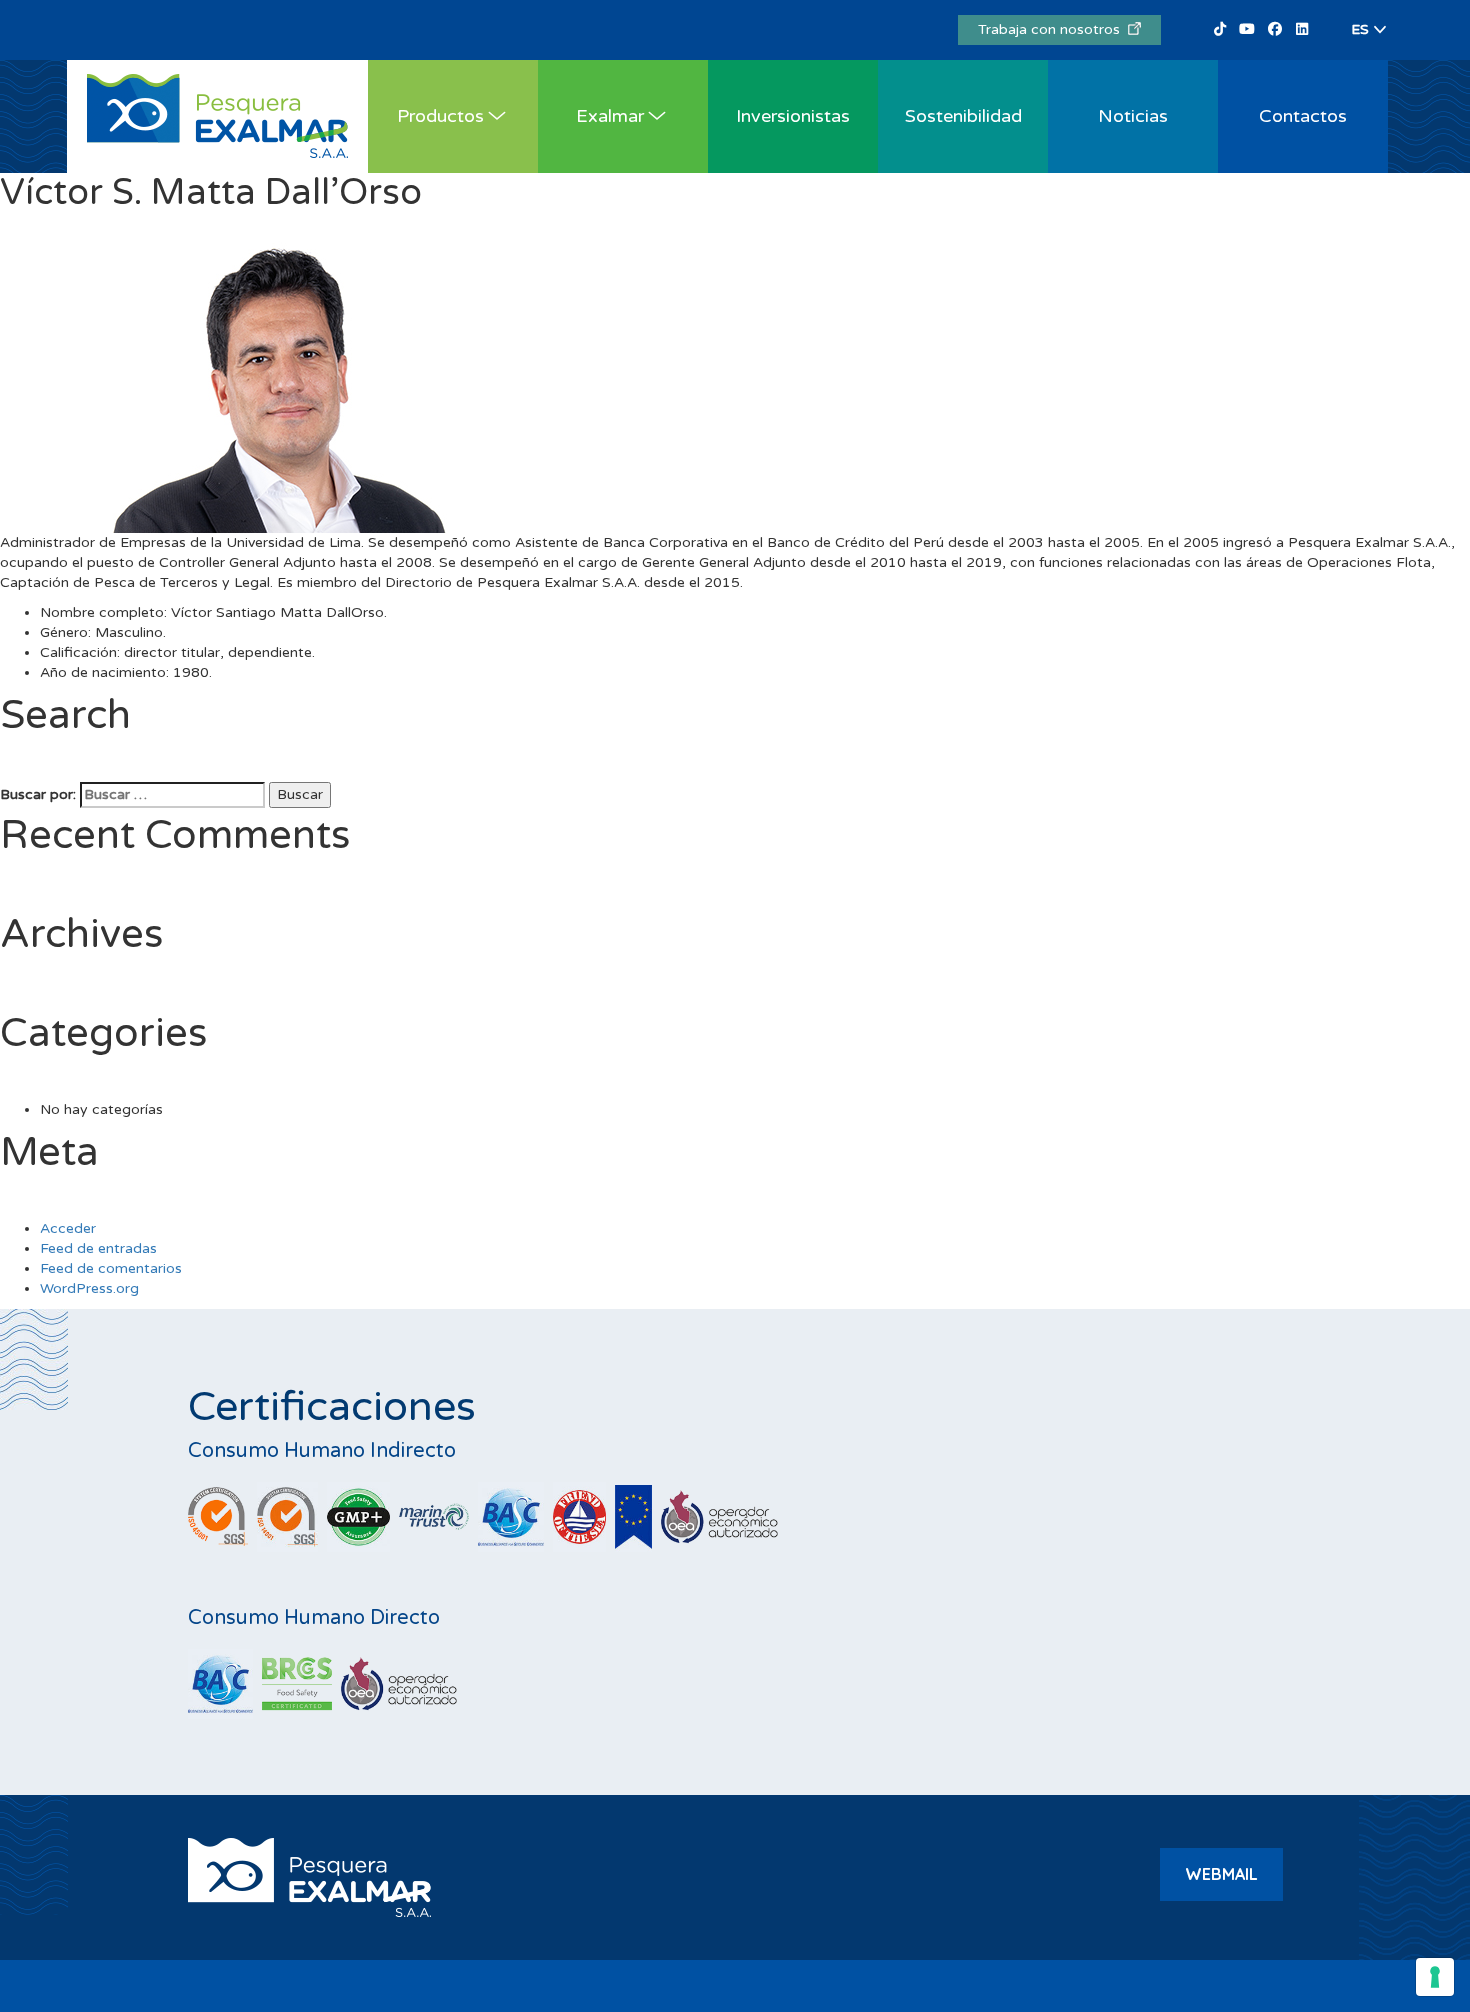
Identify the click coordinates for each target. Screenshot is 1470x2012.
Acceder (68, 1228)
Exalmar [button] (610, 116)
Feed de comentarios (111, 1268)
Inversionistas (793, 116)
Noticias (1133, 116)
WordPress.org (89, 1288)
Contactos (1303, 116)
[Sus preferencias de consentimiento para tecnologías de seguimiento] (1435, 1977)
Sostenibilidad (963, 116)
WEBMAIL (1221, 1874)
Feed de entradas (98, 1248)
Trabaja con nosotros (1053, 29)
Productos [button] (440, 116)
